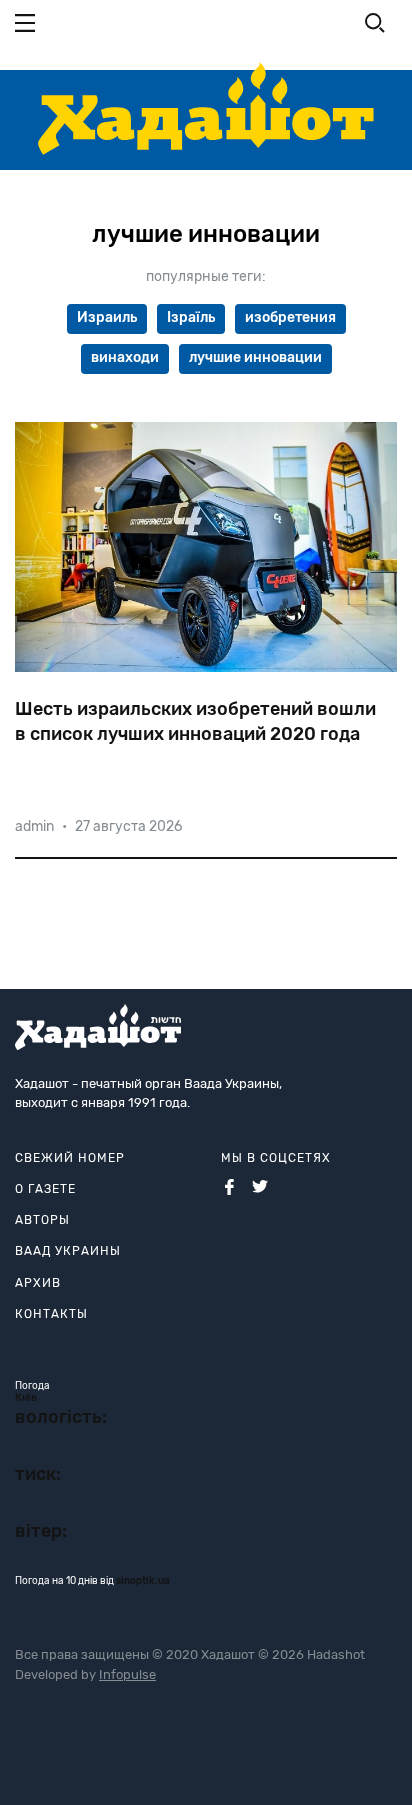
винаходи (125, 357)
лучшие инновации (255, 357)
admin (34, 826)
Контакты (51, 1314)
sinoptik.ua (143, 1581)
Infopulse (127, 1674)
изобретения (290, 317)
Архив (38, 1283)
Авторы (42, 1220)
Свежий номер (70, 1158)
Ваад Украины (68, 1251)
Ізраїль (191, 317)
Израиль (107, 317)
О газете (45, 1189)
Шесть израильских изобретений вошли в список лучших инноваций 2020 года (195, 721)
